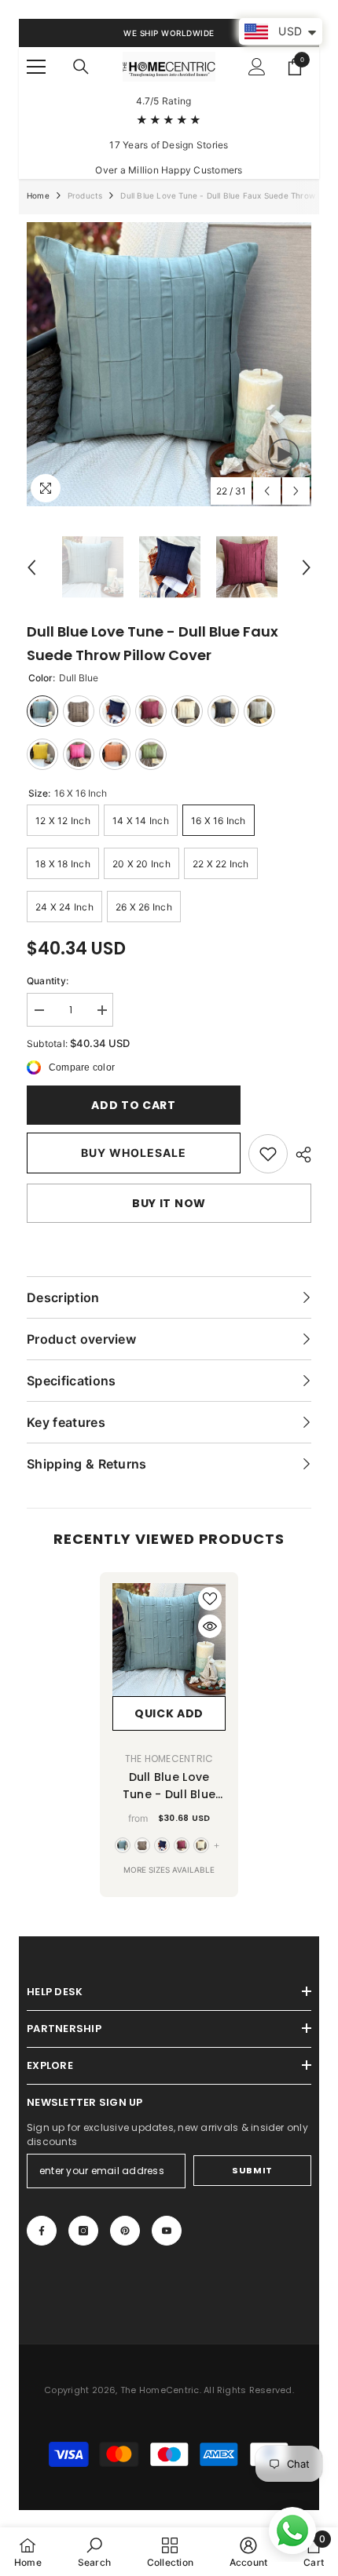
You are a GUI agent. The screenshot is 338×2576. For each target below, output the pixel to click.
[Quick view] (210, 1626)
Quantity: (48, 981)
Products (85, 195)
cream (201, 1845)
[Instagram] (83, 2231)
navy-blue (162, 1845)
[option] (169, 364)
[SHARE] (299, 1155)
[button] (267, 491)
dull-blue (123, 1845)
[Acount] (257, 67)
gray (142, 1845)
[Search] (81, 67)
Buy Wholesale (134, 1153)
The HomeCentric (169, 1759)
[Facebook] (42, 2231)
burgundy (182, 1845)
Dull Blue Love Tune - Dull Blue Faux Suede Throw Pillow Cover (169, 1786)
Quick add (169, 1713)
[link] (268, 1154)
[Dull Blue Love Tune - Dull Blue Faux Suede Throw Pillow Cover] (169, 1640)
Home (38, 195)
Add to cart (134, 1105)
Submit (252, 2170)
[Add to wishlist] (210, 1599)
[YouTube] (167, 2231)
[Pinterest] (125, 2231)
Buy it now (169, 1203)
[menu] (36, 67)
